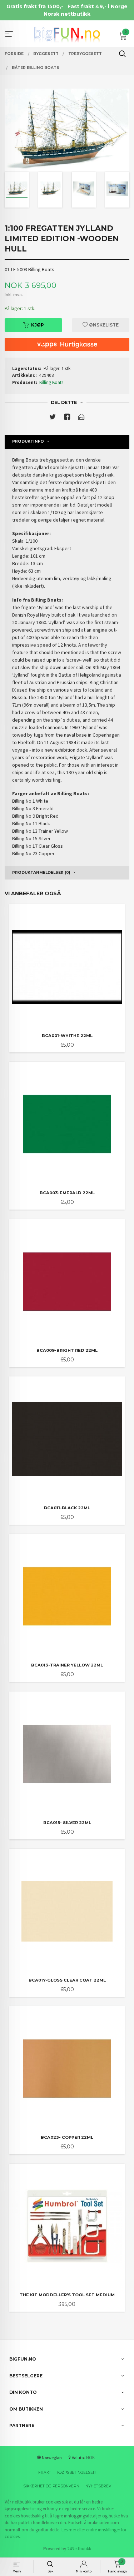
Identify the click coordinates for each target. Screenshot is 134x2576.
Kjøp (38, 325)
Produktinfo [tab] (28, 441)
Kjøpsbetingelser (76, 2473)
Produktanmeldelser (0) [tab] (41, 873)
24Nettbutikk (79, 2549)
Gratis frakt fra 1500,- (35, 6)
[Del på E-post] (81, 418)
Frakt (45, 2473)
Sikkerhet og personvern (51, 2486)
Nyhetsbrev (98, 2486)
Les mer (69, 2530)
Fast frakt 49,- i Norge (98, 6)
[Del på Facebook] (67, 418)
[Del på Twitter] (53, 418)
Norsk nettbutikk (67, 14)
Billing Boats (51, 382)
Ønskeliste (103, 325)
